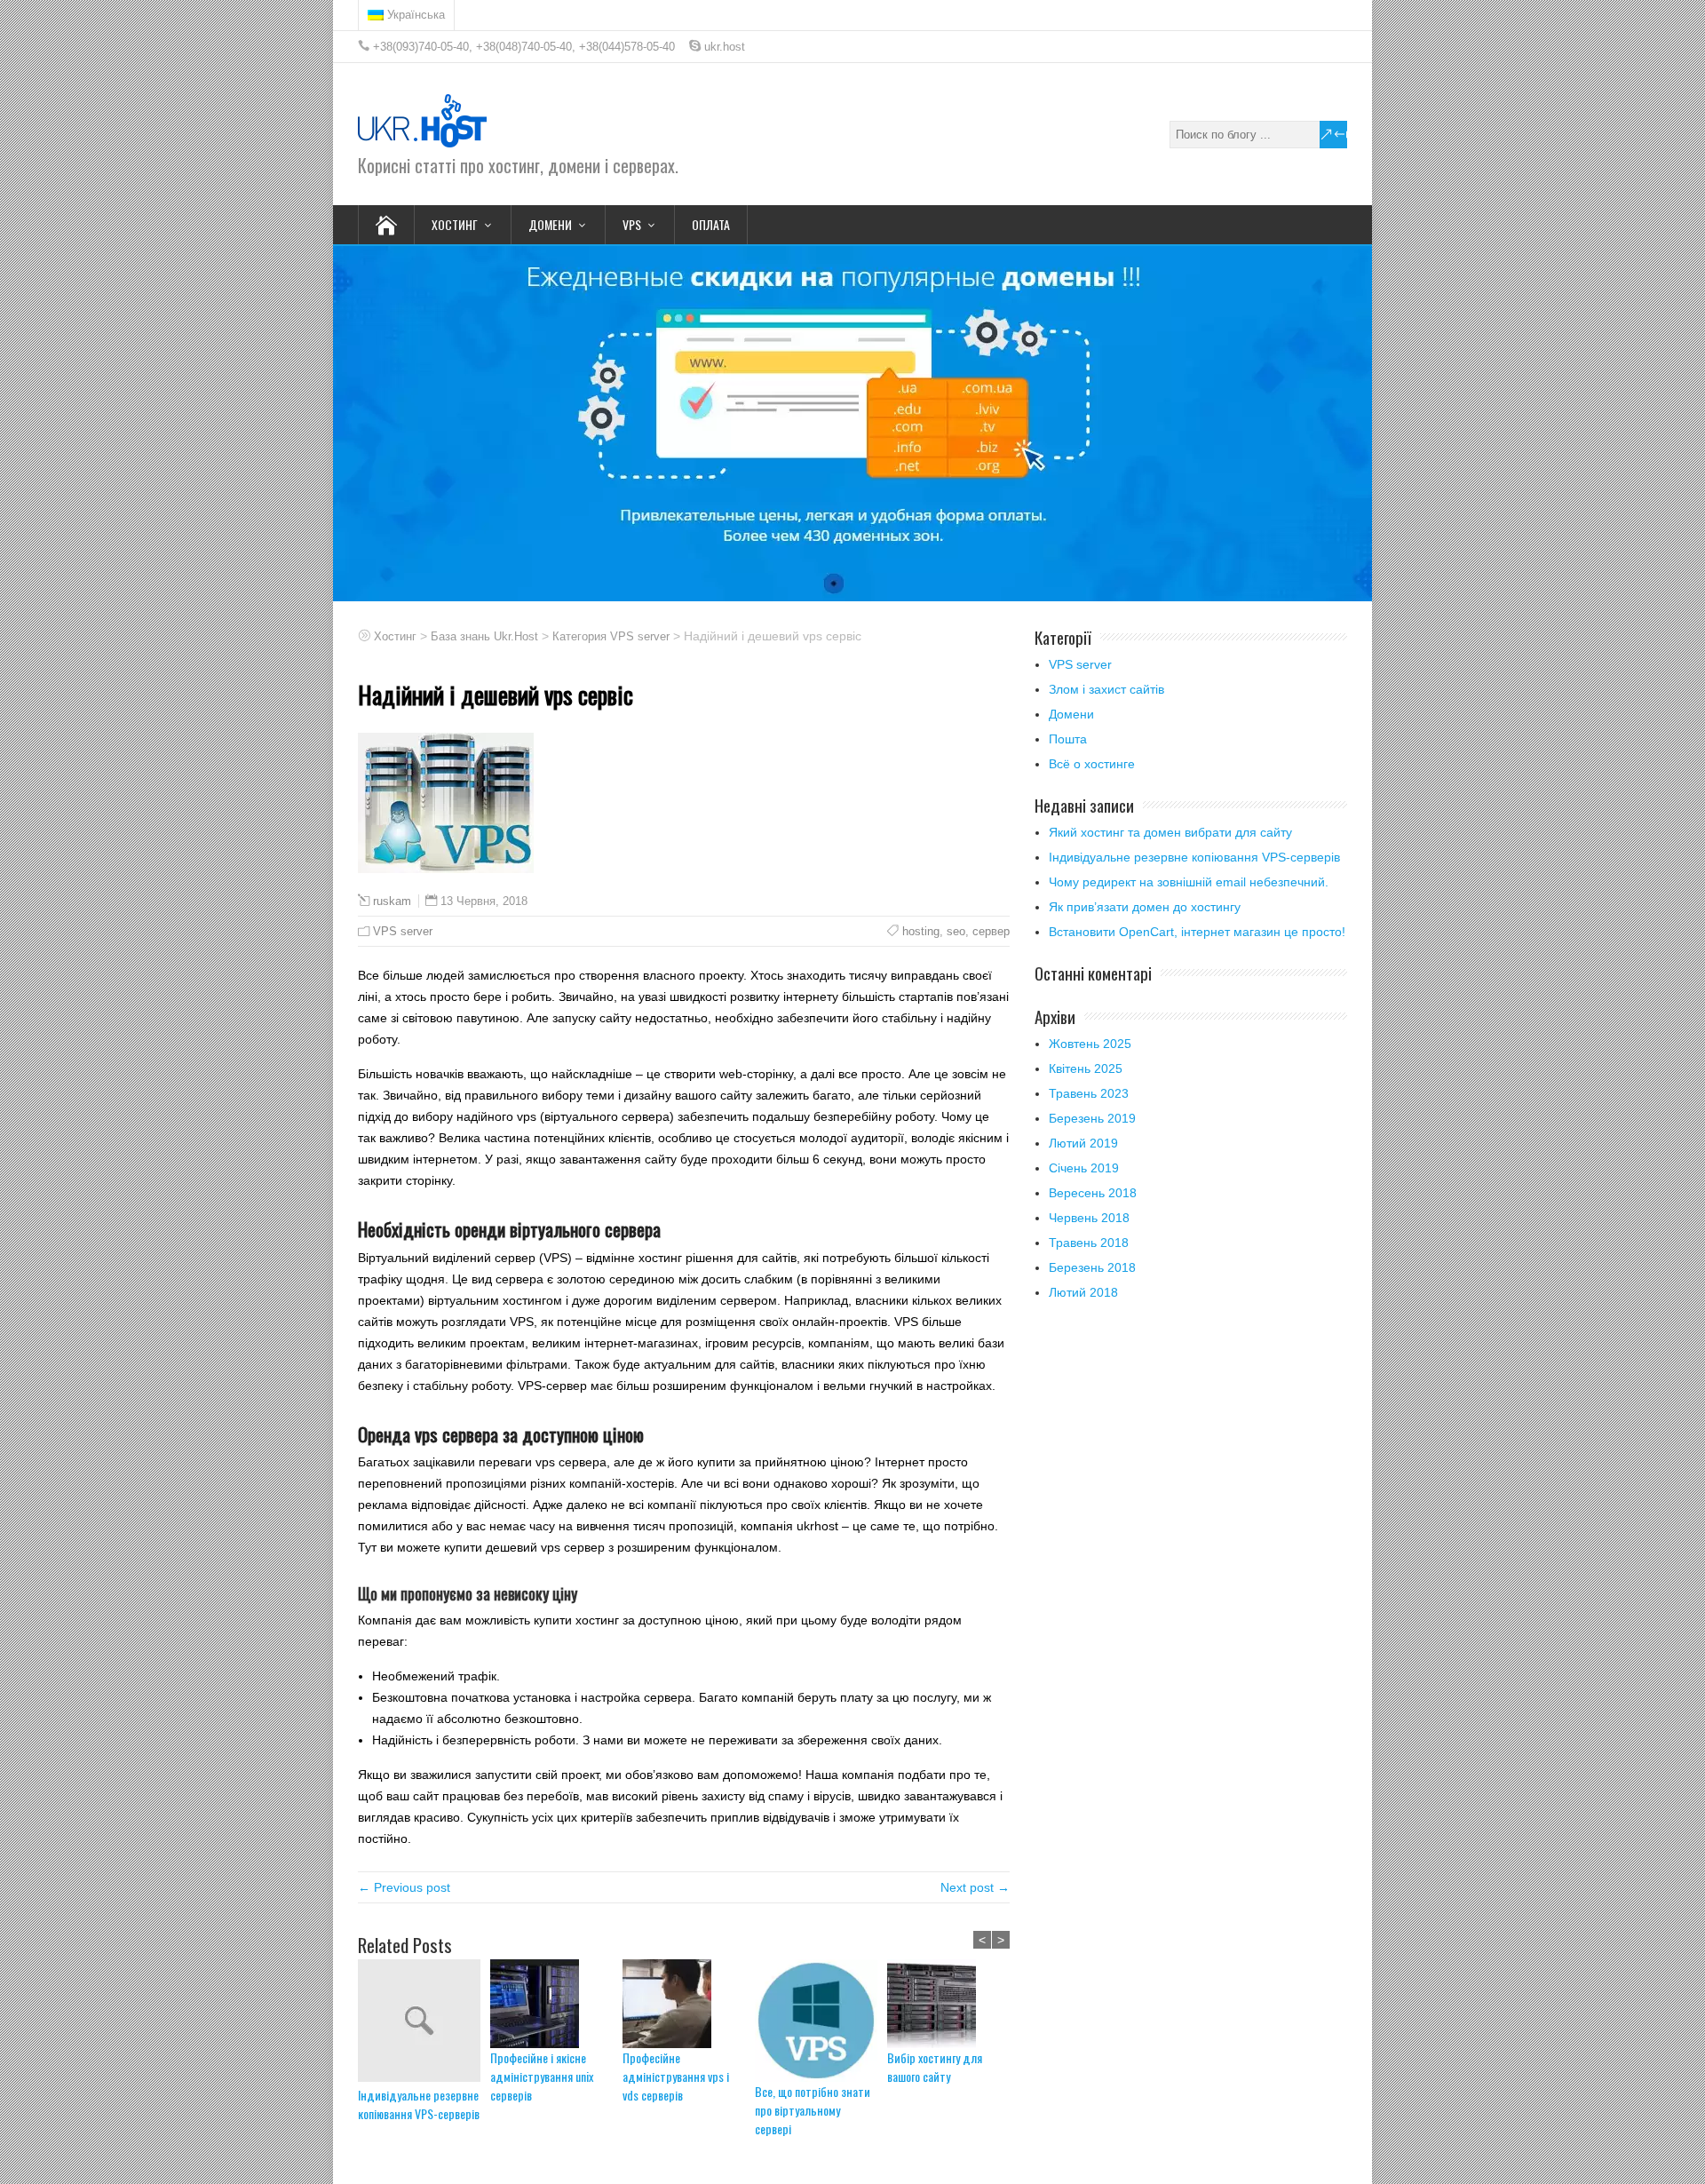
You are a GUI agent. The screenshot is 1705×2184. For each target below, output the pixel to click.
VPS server (403, 931)
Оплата (711, 224)
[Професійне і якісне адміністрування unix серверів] (556, 2004)
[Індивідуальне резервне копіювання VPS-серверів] (424, 2022)
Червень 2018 (1089, 1218)
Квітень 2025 (1086, 1068)
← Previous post (404, 1887)
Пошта (1068, 739)
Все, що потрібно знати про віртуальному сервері (813, 2110)
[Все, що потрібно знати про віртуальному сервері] (821, 2021)
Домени (1071, 714)
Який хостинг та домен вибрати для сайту (1170, 832)
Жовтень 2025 (1090, 1044)
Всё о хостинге (1092, 764)
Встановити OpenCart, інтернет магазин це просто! (1197, 932)
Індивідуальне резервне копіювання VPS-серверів (419, 2104)
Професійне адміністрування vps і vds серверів (676, 2076)
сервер (991, 931)
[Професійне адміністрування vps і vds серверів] (689, 2004)
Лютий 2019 (1083, 1143)
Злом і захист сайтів (1106, 689)
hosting (921, 931)
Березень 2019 (1092, 1118)
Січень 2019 (1084, 1168)
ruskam (392, 901)
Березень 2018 (1092, 1267)
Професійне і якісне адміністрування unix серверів (542, 2076)
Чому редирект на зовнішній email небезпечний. (1189, 882)
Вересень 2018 (1093, 1193)
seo (956, 931)
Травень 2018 (1089, 1243)
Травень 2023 (1089, 1093)
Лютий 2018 (1083, 1292)
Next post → (975, 1887)
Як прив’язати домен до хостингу (1145, 907)
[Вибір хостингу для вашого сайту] (953, 2004)
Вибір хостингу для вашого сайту (935, 2067)
